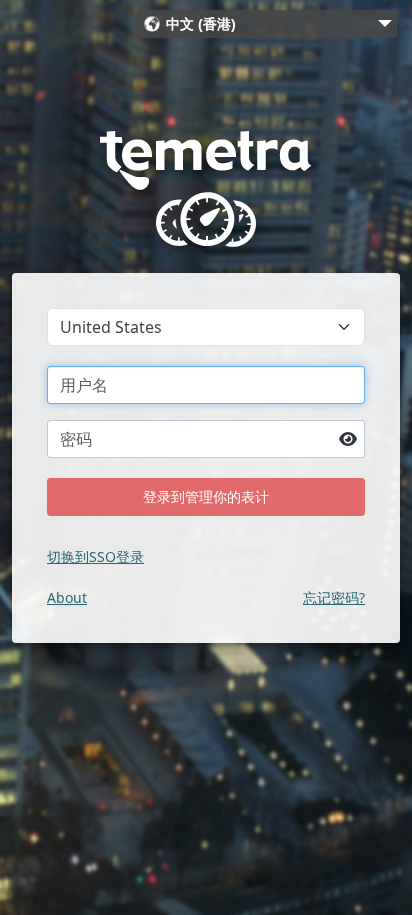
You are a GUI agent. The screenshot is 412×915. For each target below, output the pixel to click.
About (67, 597)
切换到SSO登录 (95, 556)
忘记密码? (334, 597)
